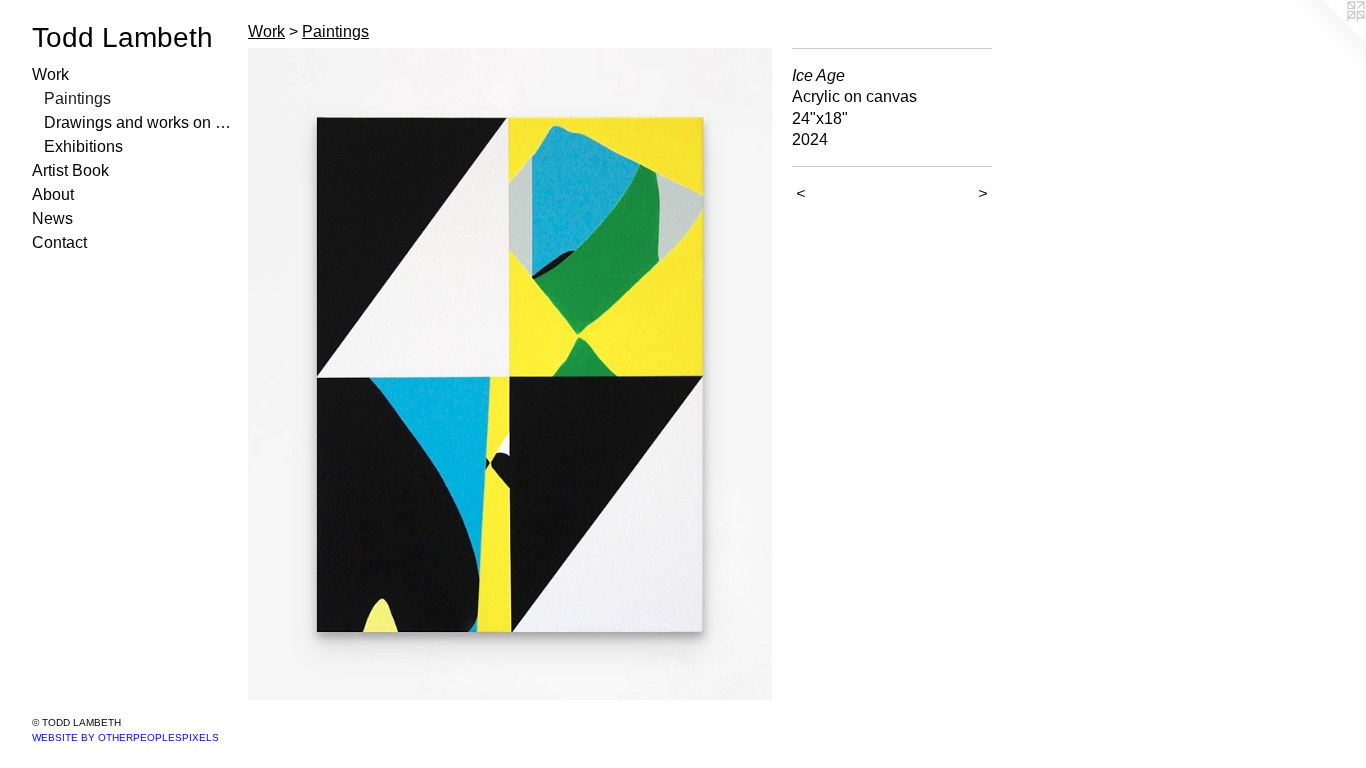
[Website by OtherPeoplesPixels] (1326, 40)
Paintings (77, 98)
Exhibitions (83, 146)
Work (50, 74)
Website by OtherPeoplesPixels (125, 737)
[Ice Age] (510, 374)
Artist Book (70, 170)
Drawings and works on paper (138, 122)
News (52, 218)
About (53, 194)
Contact (59, 242)
